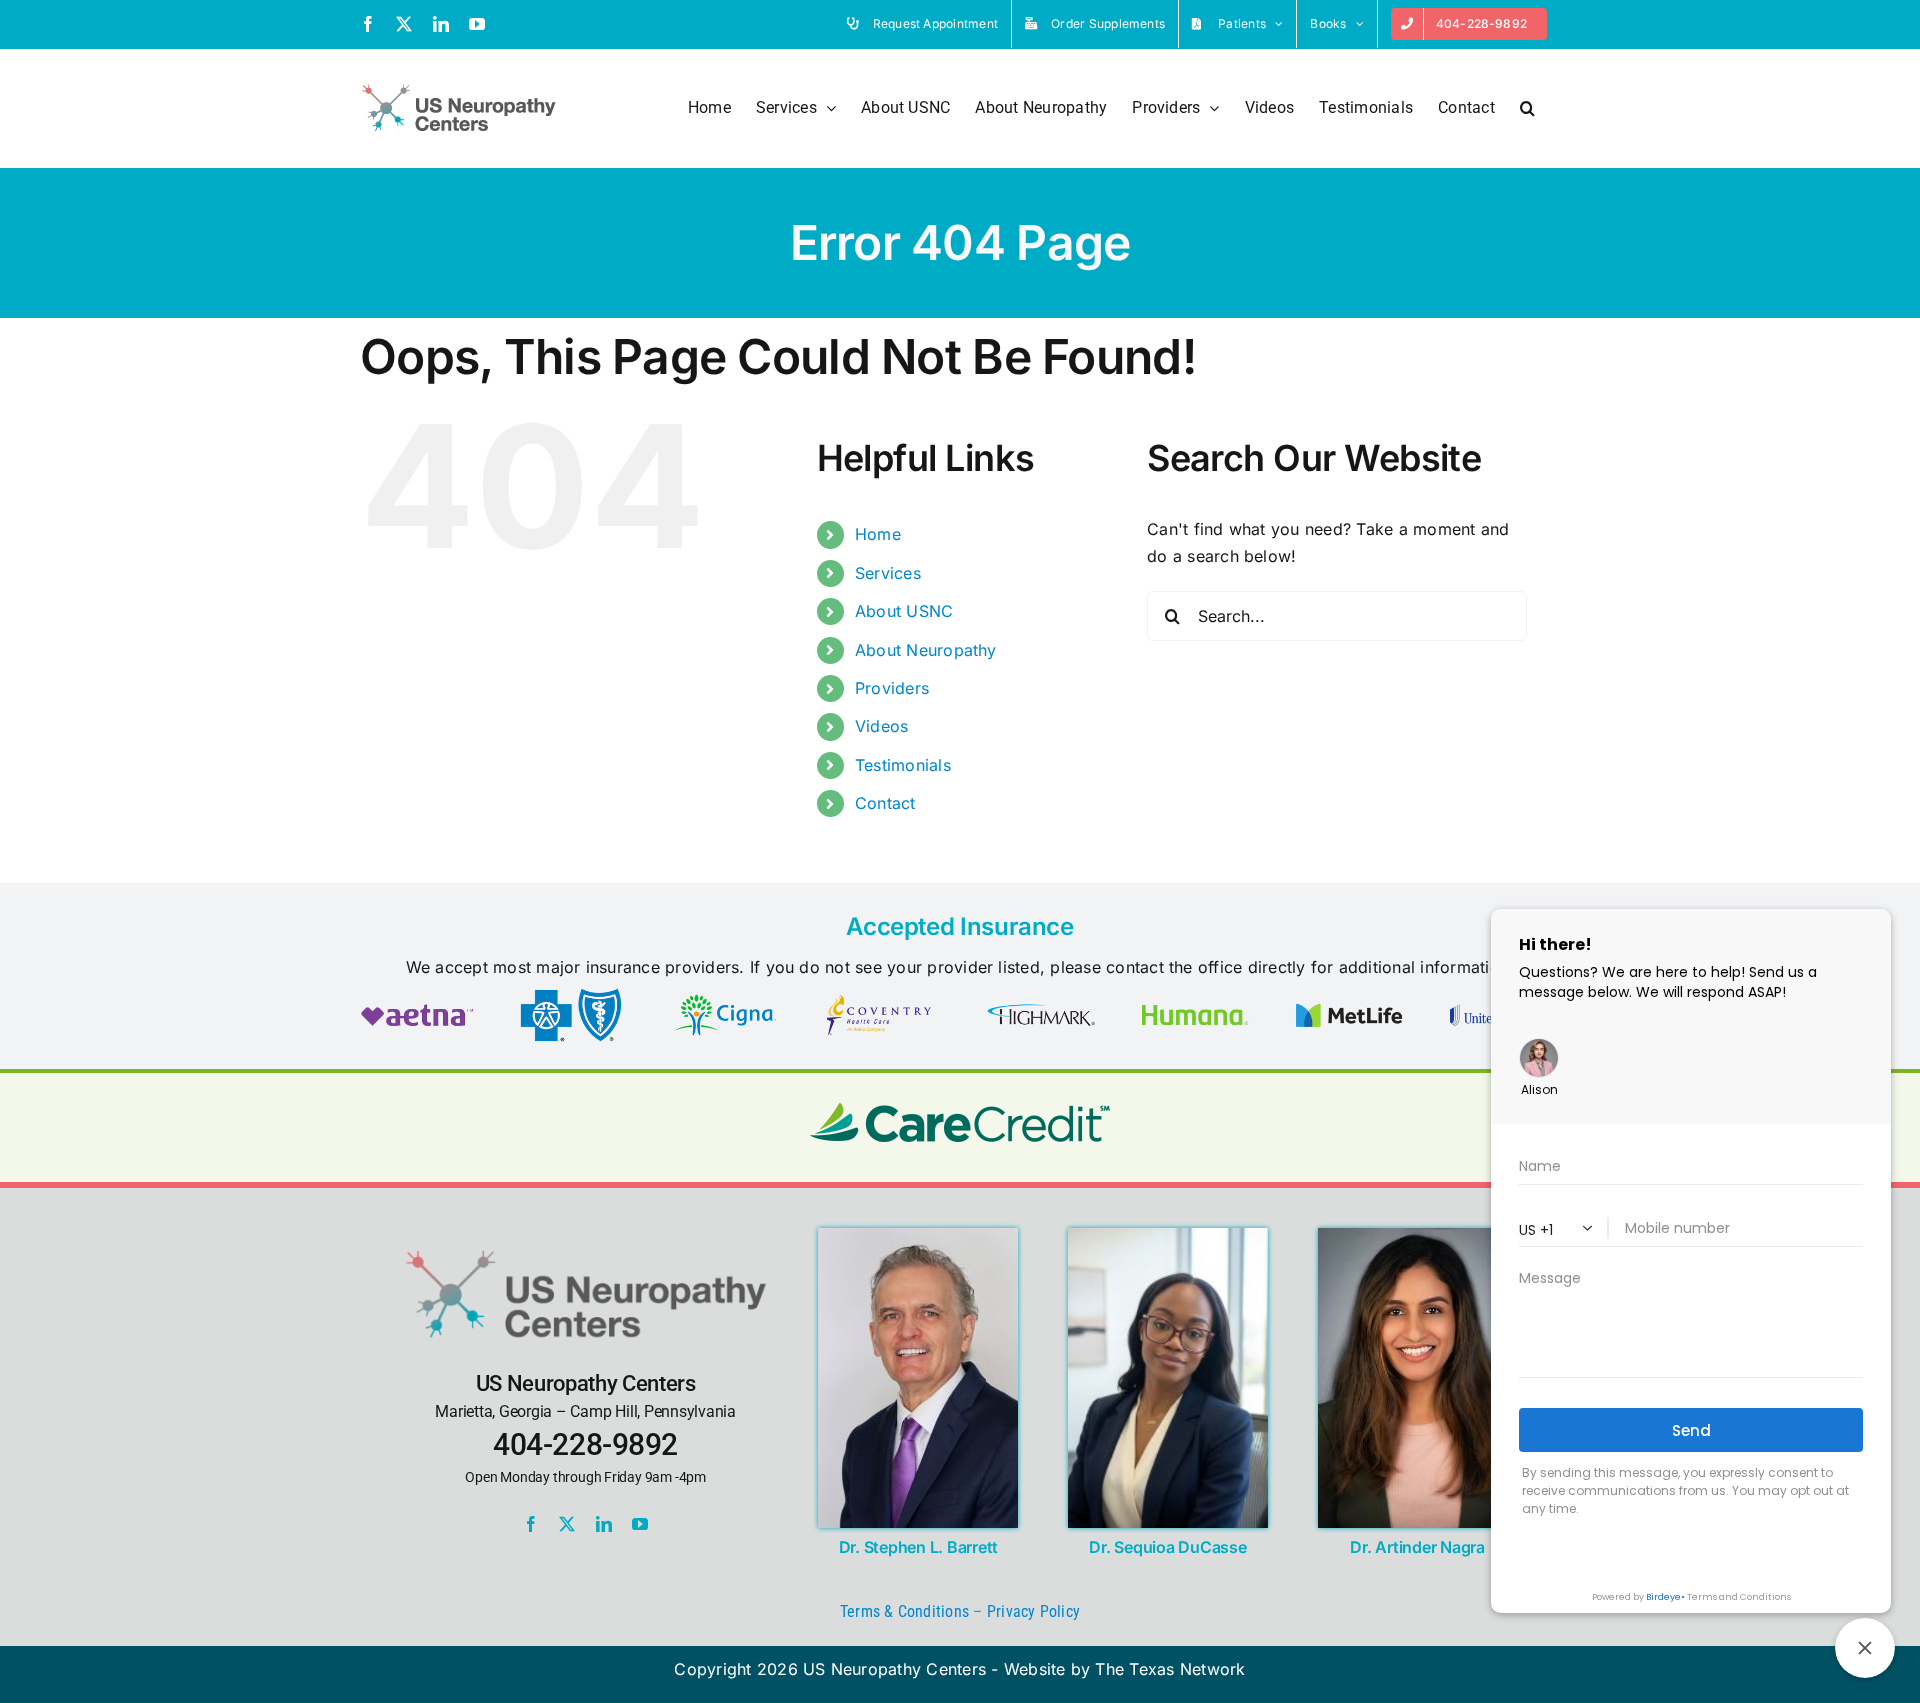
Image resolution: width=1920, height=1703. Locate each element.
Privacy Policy (1033, 1611)
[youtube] (640, 1524)
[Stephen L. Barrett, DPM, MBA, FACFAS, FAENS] (918, 1236)
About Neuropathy (926, 650)
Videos (881, 726)
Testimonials (903, 765)
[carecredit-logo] (960, 1111)
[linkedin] (604, 1524)
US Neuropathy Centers (894, 1669)
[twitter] (567, 1524)
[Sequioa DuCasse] (1168, 1236)
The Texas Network (1170, 1669)
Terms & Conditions (904, 1611)
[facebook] (531, 1524)
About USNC (904, 611)
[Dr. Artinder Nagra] (1418, 1236)
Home (878, 534)
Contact (885, 803)
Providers (892, 688)
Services (888, 573)
